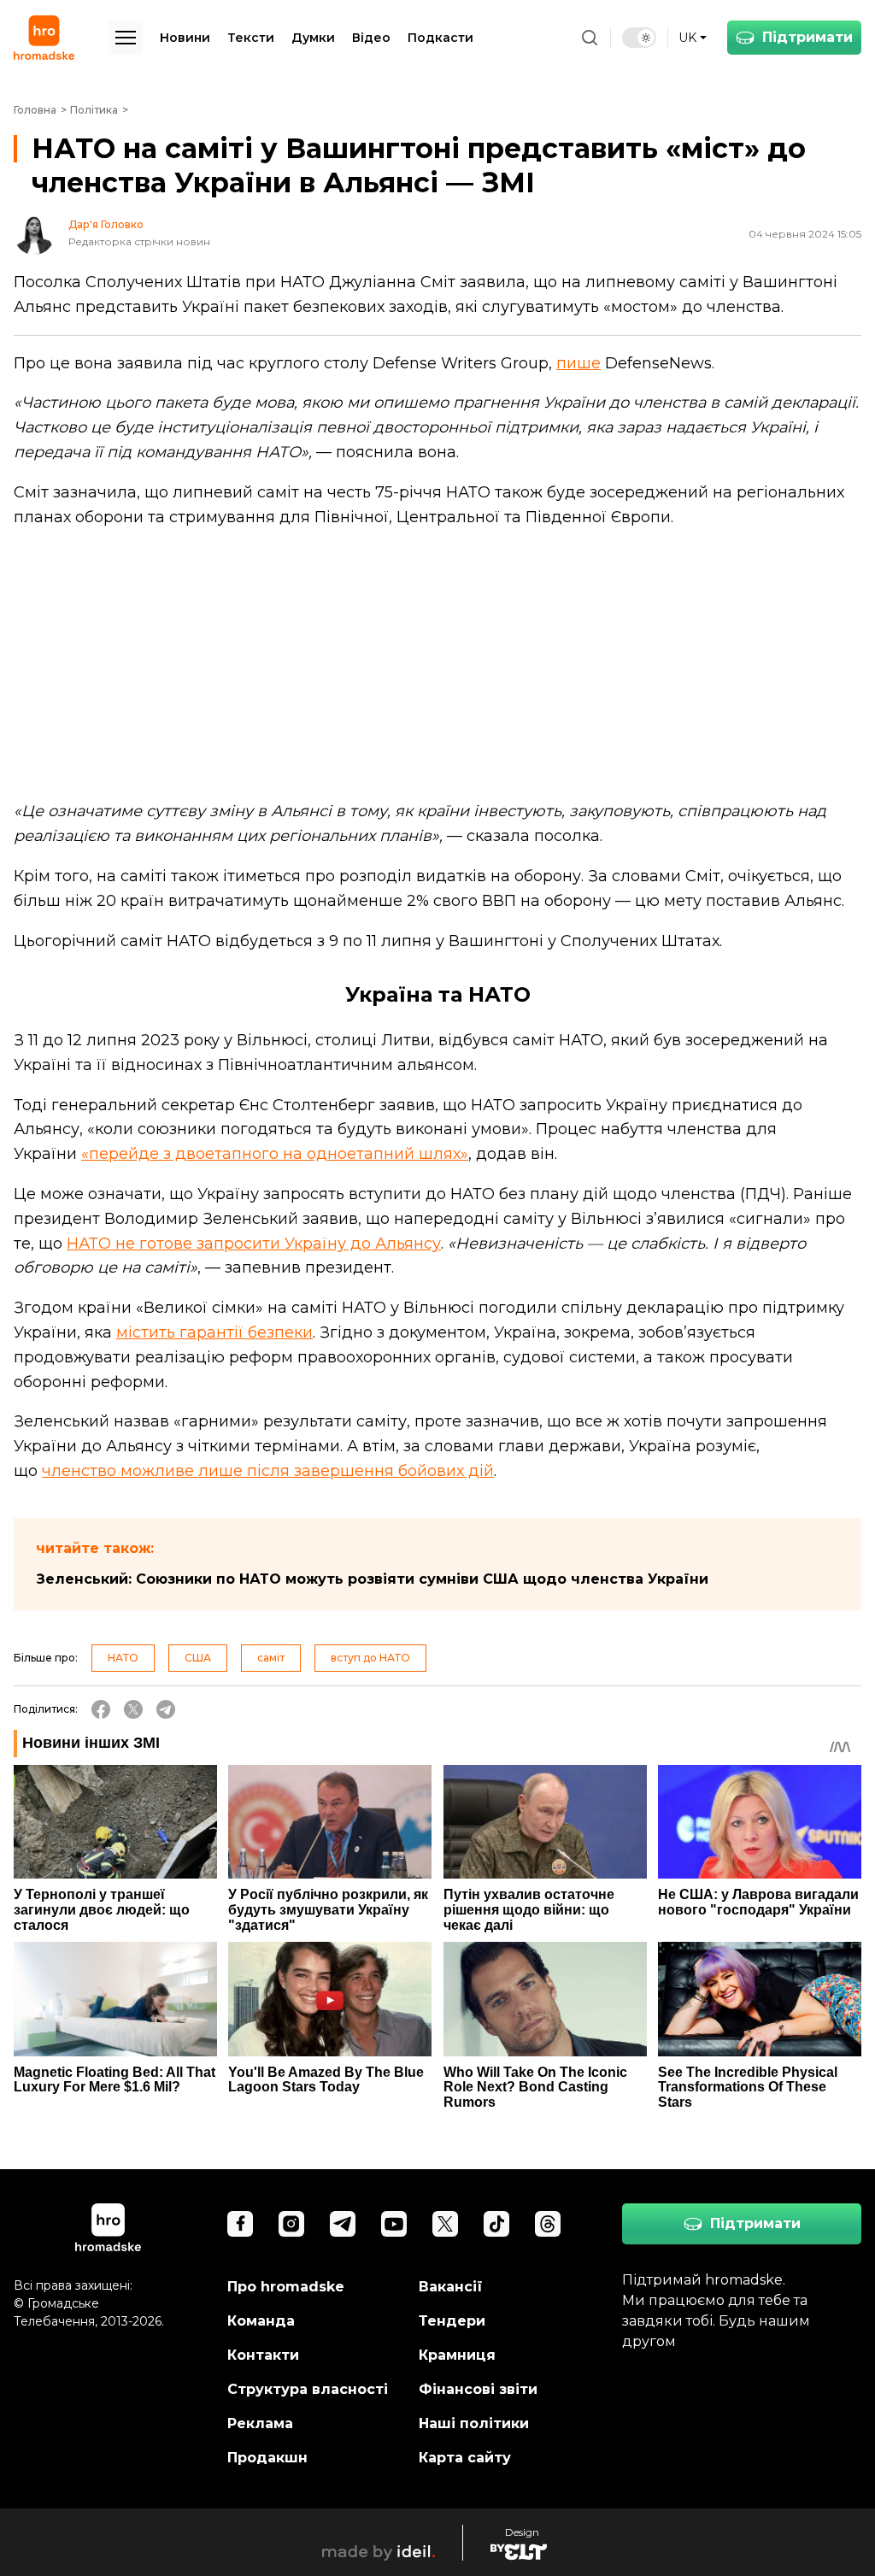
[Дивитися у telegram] (343, 2224)
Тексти (251, 38)
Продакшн (267, 2458)
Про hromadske (286, 2287)
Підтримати (807, 37)
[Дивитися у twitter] (445, 2224)
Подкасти (440, 38)
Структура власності (308, 2389)
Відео (371, 38)
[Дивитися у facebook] (240, 2224)
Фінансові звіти (478, 2389)
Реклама (260, 2423)
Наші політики (474, 2423)
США (198, 1658)
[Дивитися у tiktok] (496, 2224)
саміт (271, 1658)
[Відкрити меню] (126, 38)
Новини (185, 38)
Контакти (263, 2355)
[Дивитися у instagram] (291, 2224)
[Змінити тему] (639, 38)
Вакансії (451, 2287)
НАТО (123, 1658)
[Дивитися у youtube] (394, 2224)
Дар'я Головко (106, 225)
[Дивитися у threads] (548, 2224)
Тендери (452, 2321)
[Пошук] (590, 38)
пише (578, 363)
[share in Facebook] (101, 1709)
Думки (313, 38)
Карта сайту (465, 2458)
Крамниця (457, 2355)
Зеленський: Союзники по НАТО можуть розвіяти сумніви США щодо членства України (372, 1579)
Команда (261, 2321)
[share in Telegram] (166, 1709)
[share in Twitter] (133, 1709)
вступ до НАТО (370, 1658)
